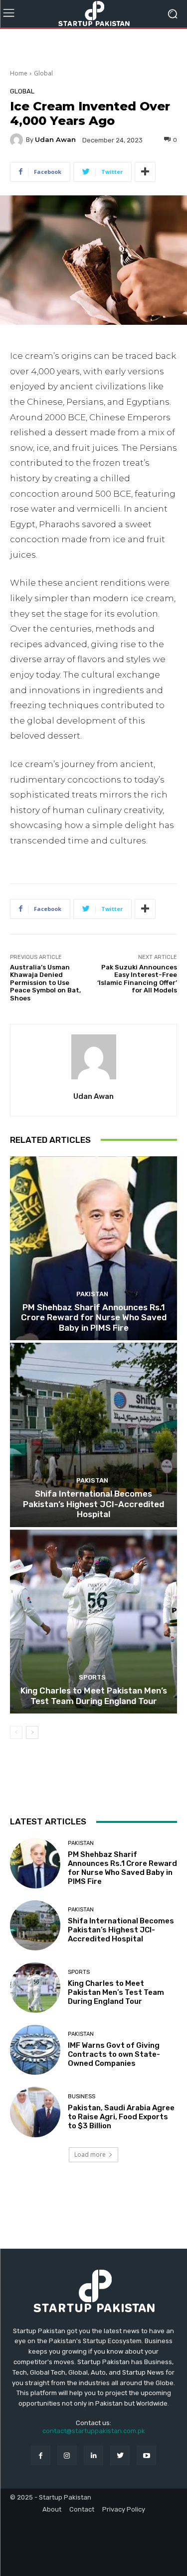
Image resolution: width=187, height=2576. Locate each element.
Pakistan (92, 1294)
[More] (145, 172)
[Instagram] (67, 2455)
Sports (92, 1677)
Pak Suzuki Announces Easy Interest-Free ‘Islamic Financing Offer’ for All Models (137, 979)
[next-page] (32, 1732)
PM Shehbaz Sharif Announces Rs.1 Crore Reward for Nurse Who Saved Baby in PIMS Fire (94, 1317)
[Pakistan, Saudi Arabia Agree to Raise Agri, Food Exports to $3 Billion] (35, 2112)
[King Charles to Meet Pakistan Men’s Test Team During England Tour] (93, 1622)
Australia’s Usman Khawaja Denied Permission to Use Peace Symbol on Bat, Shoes (45, 983)
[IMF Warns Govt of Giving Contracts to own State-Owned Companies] (35, 2050)
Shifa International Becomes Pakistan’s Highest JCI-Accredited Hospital (93, 1504)
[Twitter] (120, 2455)
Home (19, 73)
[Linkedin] (93, 2455)
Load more (90, 2154)
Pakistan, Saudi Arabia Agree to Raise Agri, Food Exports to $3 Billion (121, 2117)
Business (82, 2097)
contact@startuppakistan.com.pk (94, 2431)
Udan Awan (55, 140)
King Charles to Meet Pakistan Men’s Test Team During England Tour (94, 1696)
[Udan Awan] (18, 140)
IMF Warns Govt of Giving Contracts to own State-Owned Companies (114, 2054)
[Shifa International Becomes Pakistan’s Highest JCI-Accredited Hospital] (93, 1435)
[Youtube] (146, 2455)
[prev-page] (16, 1732)
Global (43, 73)
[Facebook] (41, 2455)
